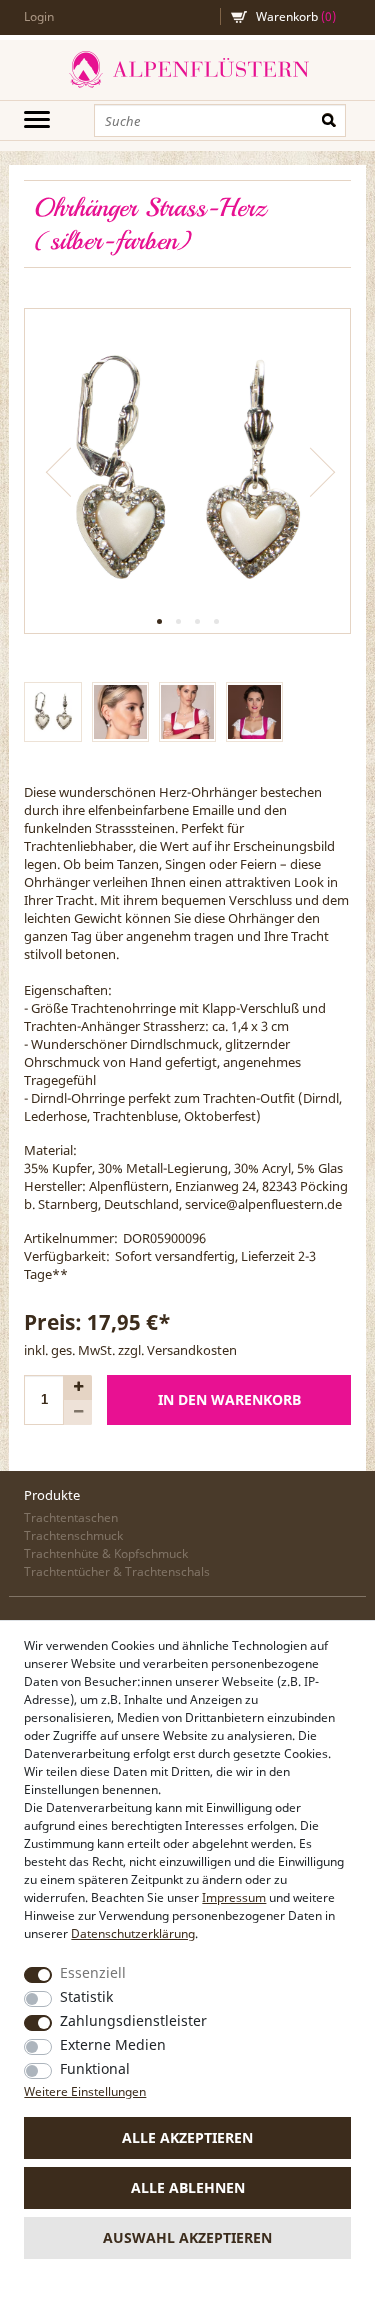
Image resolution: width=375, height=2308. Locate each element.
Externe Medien (113, 2044)
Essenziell (93, 1972)
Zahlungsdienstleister (133, 2020)
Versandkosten (192, 1350)
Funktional (95, 2068)
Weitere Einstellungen (85, 2091)
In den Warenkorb (229, 1399)
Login (39, 16)
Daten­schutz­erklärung (133, 1933)
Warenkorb (296, 16)
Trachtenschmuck (73, 1535)
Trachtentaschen (71, 1517)
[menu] (37, 119)
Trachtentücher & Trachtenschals (117, 1571)
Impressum (234, 1897)
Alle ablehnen (188, 2187)
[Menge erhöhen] (78, 1387)
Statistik (86, 1996)
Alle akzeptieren (187, 2137)
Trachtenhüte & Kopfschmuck (106, 1553)
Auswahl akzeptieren (187, 2237)
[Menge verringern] (78, 1412)
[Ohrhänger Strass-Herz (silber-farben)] (187, 471)
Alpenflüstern (187, 70)
